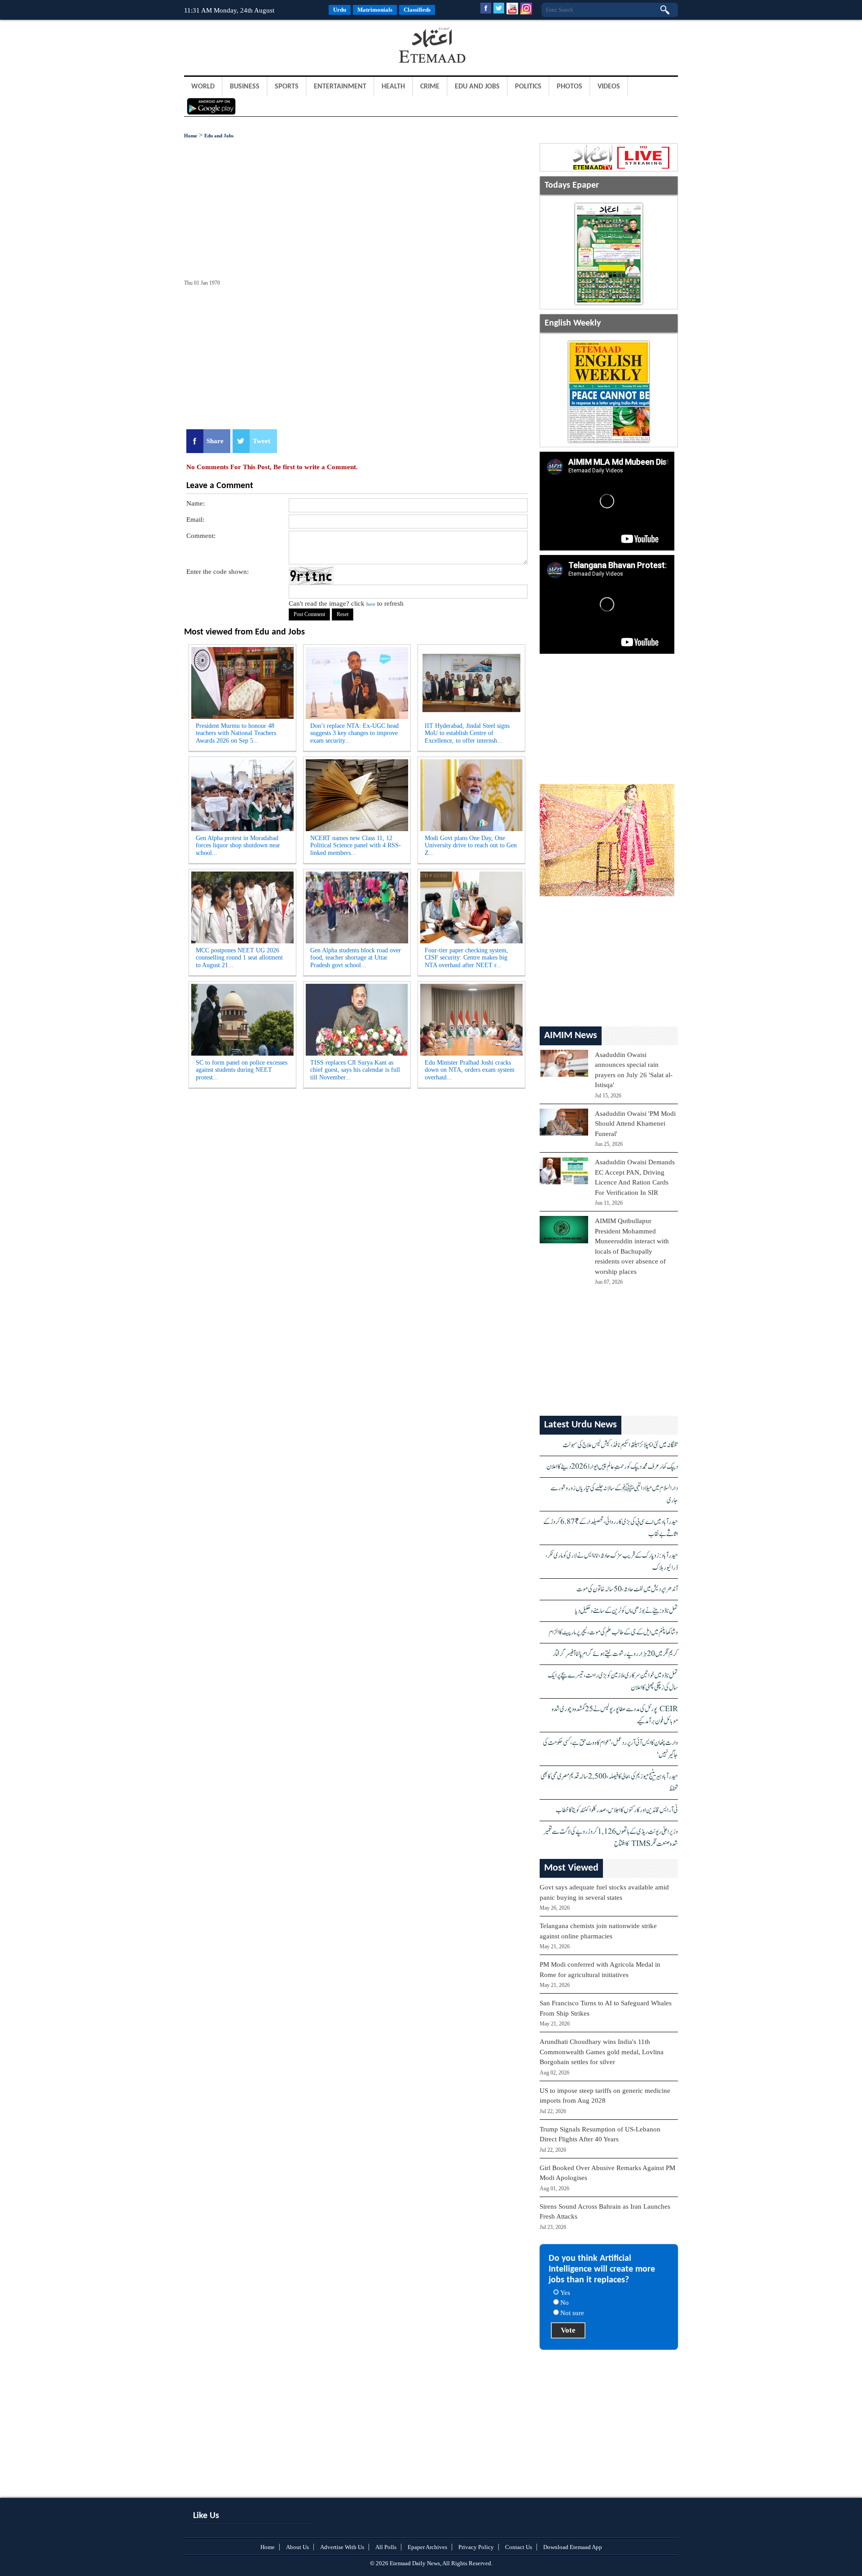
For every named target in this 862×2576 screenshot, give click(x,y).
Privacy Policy (476, 2547)
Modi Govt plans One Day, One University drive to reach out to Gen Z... (471, 846)
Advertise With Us (342, 2547)
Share (215, 441)
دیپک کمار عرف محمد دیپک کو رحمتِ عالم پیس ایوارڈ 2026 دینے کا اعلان (612, 1467)
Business (245, 87)
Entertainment (340, 87)
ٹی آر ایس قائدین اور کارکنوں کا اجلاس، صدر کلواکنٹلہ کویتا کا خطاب (617, 1810)
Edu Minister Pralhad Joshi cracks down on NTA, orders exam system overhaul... (470, 1070)
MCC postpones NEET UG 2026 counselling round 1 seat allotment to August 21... (239, 958)
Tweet (262, 441)
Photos (570, 87)
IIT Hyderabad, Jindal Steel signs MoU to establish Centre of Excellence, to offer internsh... (467, 733)
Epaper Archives (427, 2547)
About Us (297, 2547)
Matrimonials (375, 10)
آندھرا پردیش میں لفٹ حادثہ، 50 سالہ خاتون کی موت (627, 1589)
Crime (430, 87)
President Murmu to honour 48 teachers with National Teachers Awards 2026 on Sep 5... (236, 733)
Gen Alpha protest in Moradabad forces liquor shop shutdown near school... (238, 846)
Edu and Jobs (477, 87)
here (371, 604)
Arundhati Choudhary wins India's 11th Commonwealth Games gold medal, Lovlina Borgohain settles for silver (602, 2052)
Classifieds (417, 10)
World (203, 87)
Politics (528, 87)
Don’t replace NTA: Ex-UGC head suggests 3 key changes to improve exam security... (354, 733)
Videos (609, 87)
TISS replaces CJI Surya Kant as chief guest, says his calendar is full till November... (355, 1070)
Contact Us (519, 2547)
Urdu (340, 10)
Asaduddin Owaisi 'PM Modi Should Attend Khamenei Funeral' (635, 1124)
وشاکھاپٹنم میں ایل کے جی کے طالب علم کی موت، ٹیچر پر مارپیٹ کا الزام (613, 1632)
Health (393, 87)
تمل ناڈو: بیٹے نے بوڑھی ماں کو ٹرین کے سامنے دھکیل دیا (627, 1611)
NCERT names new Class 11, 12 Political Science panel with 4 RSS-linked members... (356, 846)
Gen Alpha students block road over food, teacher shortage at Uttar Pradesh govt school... (356, 958)
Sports (287, 87)
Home (191, 136)
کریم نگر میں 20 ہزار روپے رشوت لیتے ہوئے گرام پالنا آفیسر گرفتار (615, 1654)
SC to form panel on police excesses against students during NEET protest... (242, 1070)
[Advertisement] (256, 47)
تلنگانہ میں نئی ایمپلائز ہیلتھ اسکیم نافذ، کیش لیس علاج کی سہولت (620, 1445)
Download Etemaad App (573, 2547)
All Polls (386, 2547)
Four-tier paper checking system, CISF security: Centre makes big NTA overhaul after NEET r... (466, 958)
